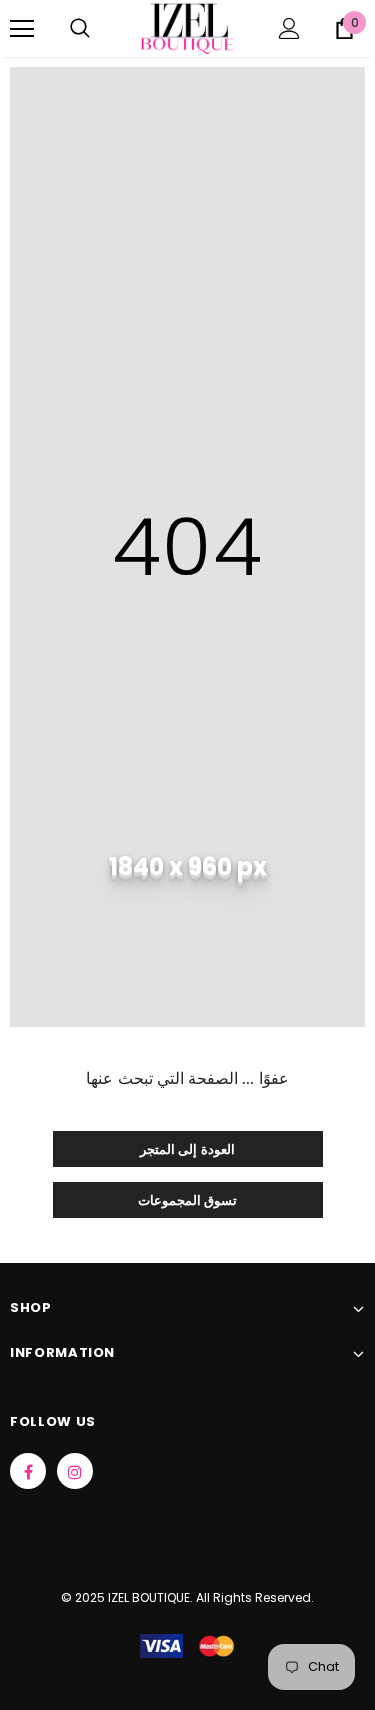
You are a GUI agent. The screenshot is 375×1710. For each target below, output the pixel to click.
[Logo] (187, 27)
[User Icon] (289, 28)
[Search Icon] (80, 29)
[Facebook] (28, 1471)
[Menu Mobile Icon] (22, 29)
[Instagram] (75, 1471)
